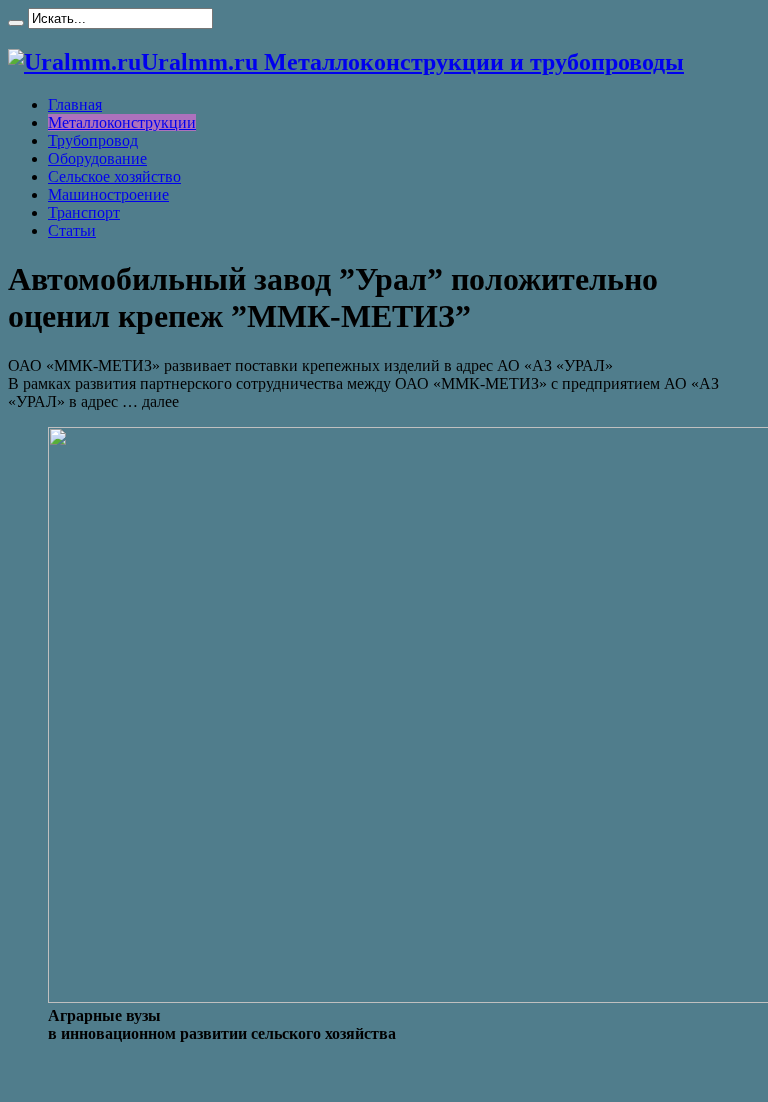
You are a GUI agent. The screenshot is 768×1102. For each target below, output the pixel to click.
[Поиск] (16, 23)
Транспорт (84, 212)
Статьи (72, 230)
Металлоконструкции (122, 122)
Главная (75, 104)
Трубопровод (93, 140)
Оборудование (97, 158)
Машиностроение (108, 194)
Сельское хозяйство (114, 176)
